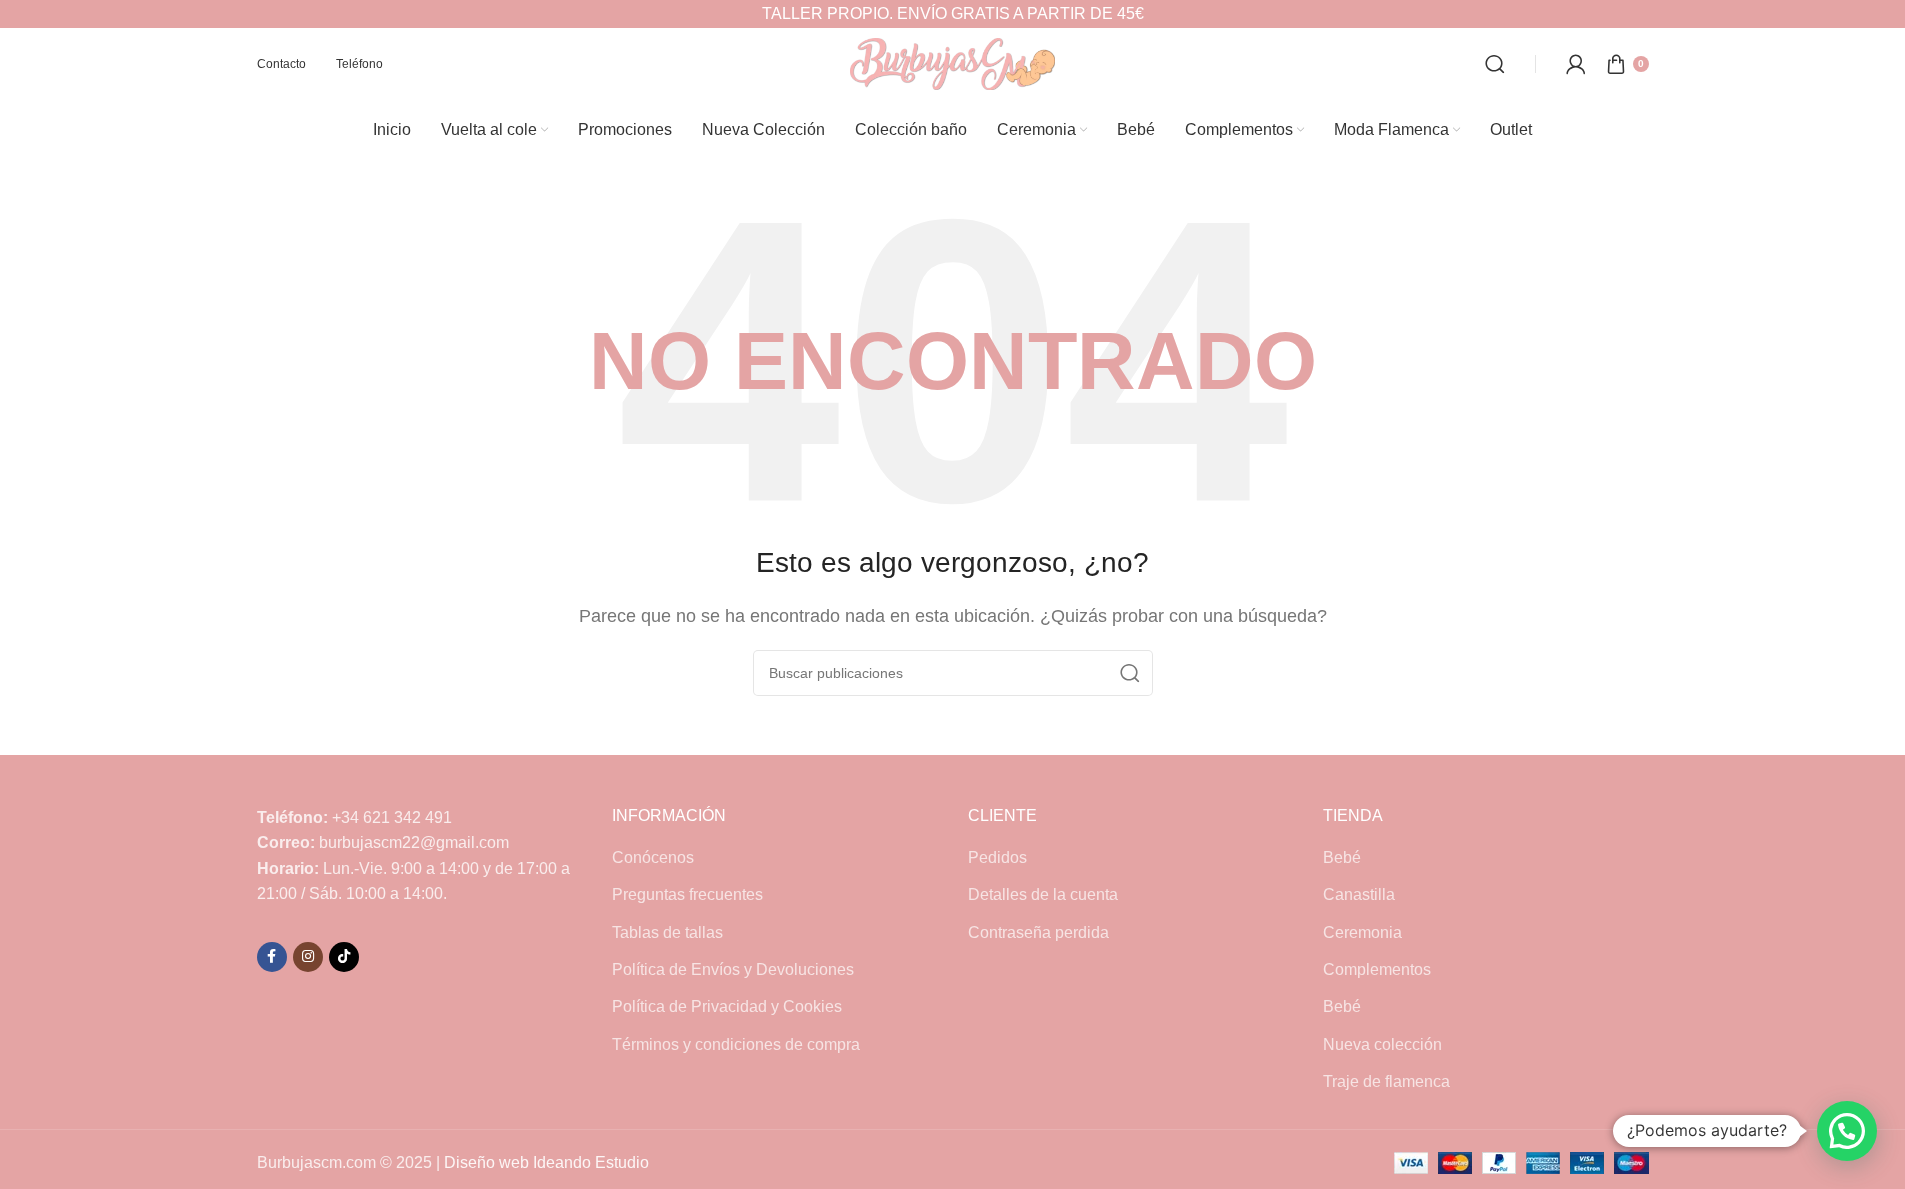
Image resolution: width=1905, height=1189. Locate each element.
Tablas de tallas (667, 932)
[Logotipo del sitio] (952, 62)
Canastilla (1359, 894)
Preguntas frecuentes (687, 894)
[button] (1847, 1131)
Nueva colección (1382, 1044)
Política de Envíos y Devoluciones (733, 969)
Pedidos (997, 857)
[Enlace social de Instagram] (308, 957)
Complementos (1377, 969)
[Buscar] (1495, 64)
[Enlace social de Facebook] (272, 957)
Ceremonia (1362, 932)
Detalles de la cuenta (1043, 894)
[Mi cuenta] (1576, 64)
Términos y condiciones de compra (736, 1044)
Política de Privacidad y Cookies (727, 1006)
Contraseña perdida (1038, 932)
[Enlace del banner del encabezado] (952, 14)
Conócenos (653, 857)
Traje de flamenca (1386, 1081)
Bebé (1342, 857)
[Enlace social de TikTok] (344, 957)
